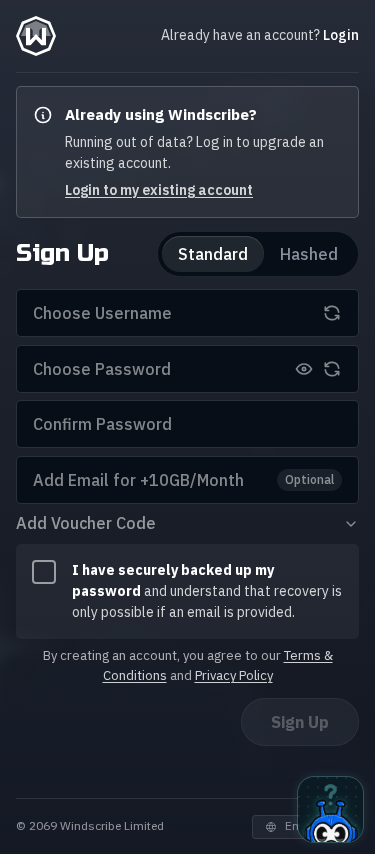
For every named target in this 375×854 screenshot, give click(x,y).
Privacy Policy (234, 675)
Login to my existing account (159, 190)
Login (341, 35)
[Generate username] (332, 313)
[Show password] (304, 369)
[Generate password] (332, 369)
